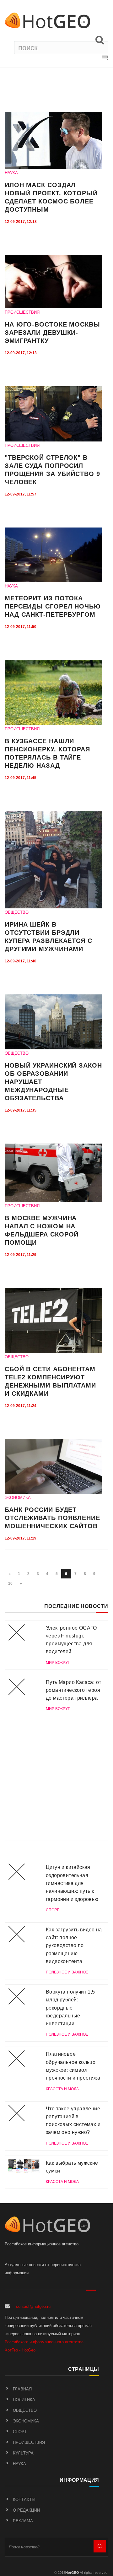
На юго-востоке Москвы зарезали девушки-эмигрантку (52, 333)
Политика (24, 2400)
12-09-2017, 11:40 (21, 961)
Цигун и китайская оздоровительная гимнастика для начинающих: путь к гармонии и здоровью (72, 1883)
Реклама (23, 2521)
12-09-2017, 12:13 (21, 353)
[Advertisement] (56, 1781)
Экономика (26, 2421)
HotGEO (72, 2573)
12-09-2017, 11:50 (21, 627)
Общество (25, 2410)
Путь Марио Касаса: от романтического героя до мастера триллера (73, 1690)
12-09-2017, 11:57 (21, 494)
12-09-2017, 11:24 (21, 1406)
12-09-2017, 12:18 (21, 222)
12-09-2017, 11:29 (21, 1255)
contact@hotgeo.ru (33, 2306)
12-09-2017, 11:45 (21, 778)
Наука (19, 2464)
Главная (22, 2389)
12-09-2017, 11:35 (21, 1110)
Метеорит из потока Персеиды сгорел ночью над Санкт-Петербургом (53, 606)
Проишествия (29, 2442)
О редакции (26, 2510)
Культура (23, 2453)
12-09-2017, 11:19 (21, 1538)
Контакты (24, 2500)
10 (10, 1583)
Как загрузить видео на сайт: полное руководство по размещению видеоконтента (74, 1946)
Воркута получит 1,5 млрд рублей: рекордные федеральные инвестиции (70, 2008)
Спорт (20, 2432)
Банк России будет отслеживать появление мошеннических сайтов (52, 1518)
